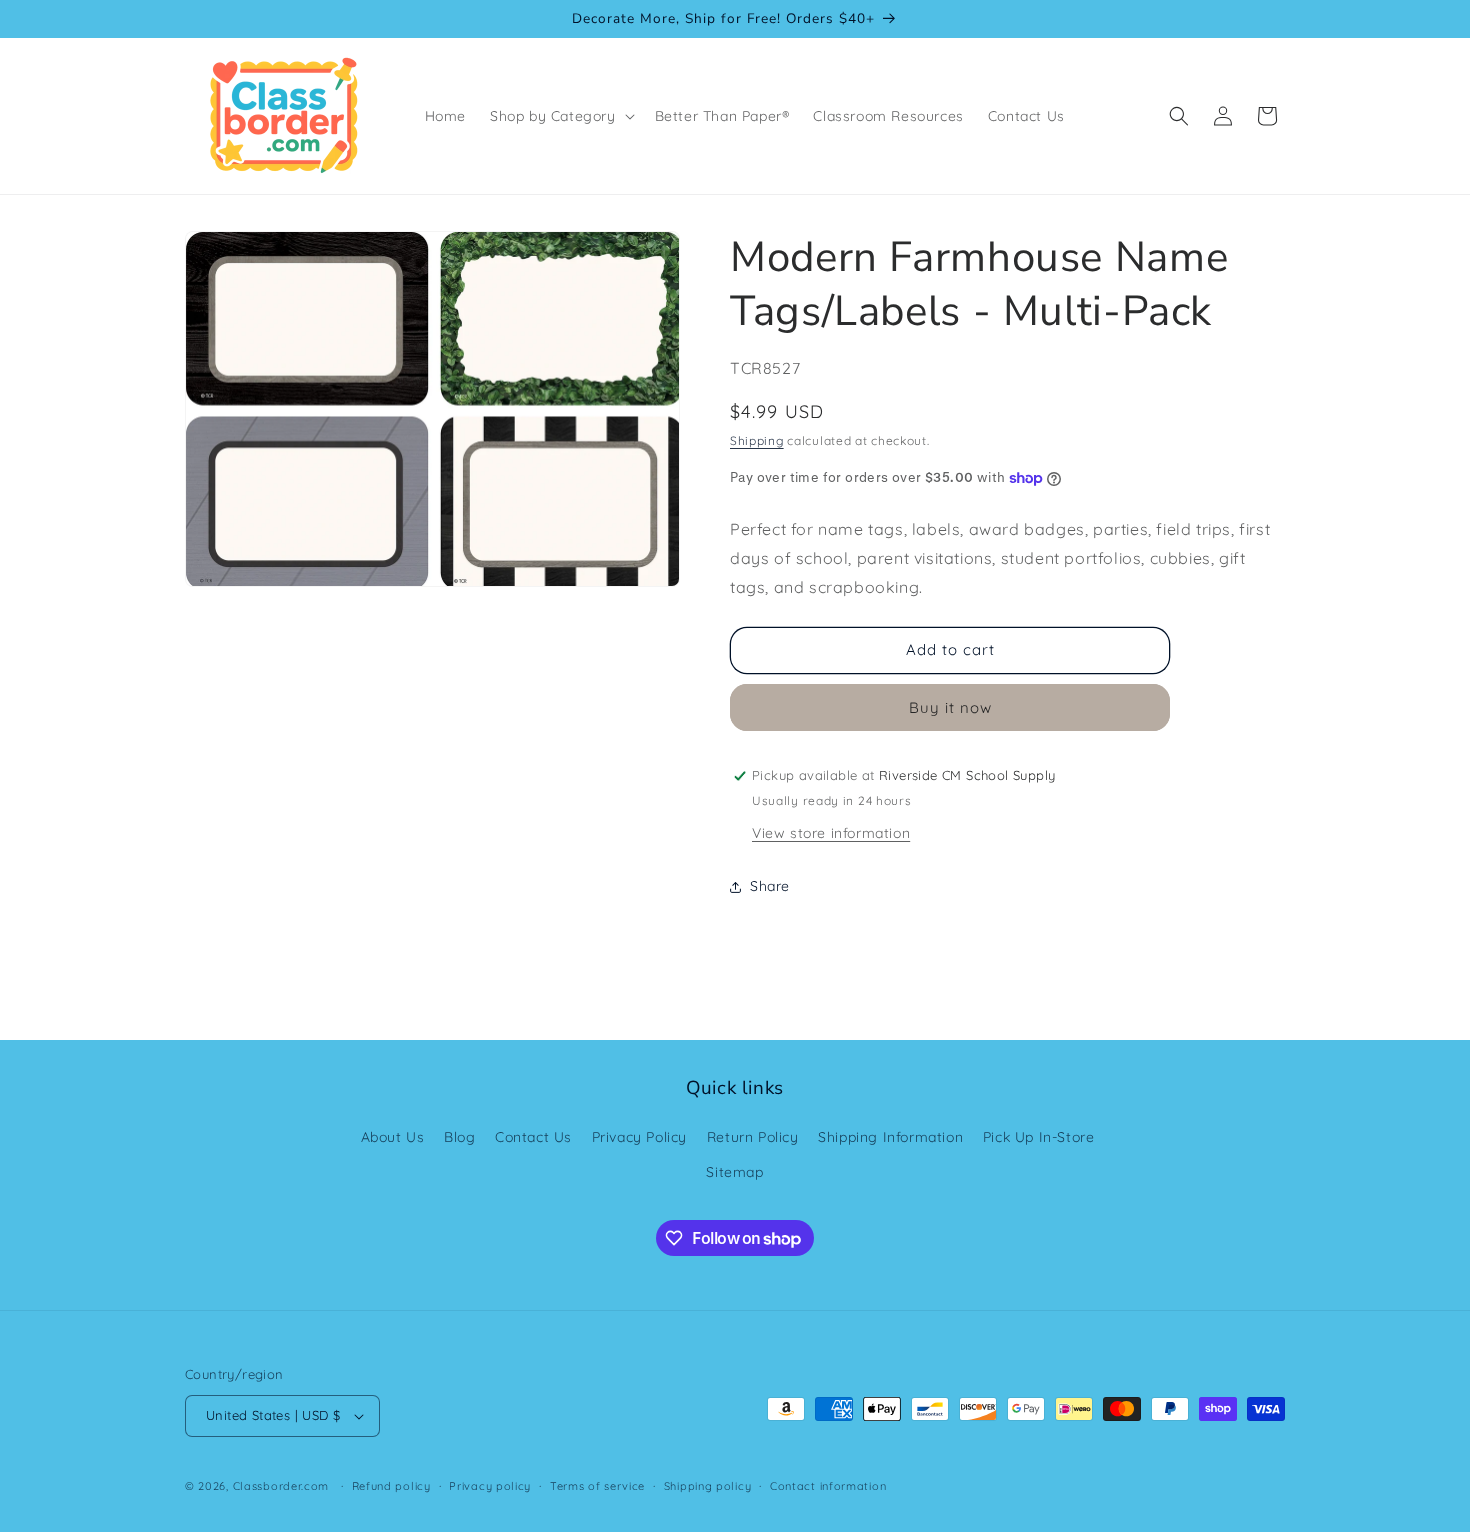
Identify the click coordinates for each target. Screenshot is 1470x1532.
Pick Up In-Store (1039, 1137)
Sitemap (734, 1172)
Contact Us (533, 1137)
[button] (560, 116)
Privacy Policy (639, 1137)
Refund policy (391, 1486)
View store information (831, 833)
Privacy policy (490, 1486)
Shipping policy (708, 1486)
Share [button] (770, 886)
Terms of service (597, 1486)
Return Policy (753, 1137)
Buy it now (950, 707)
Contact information (828, 1486)
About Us (393, 1137)
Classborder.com (281, 1486)
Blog (459, 1137)
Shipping (757, 440)
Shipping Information (890, 1137)
